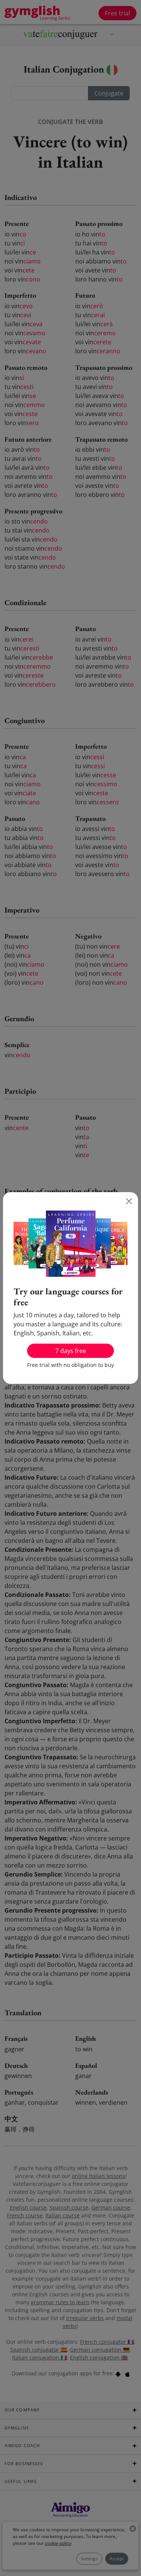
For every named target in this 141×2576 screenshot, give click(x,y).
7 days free (71, 1351)
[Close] (129, 1201)
